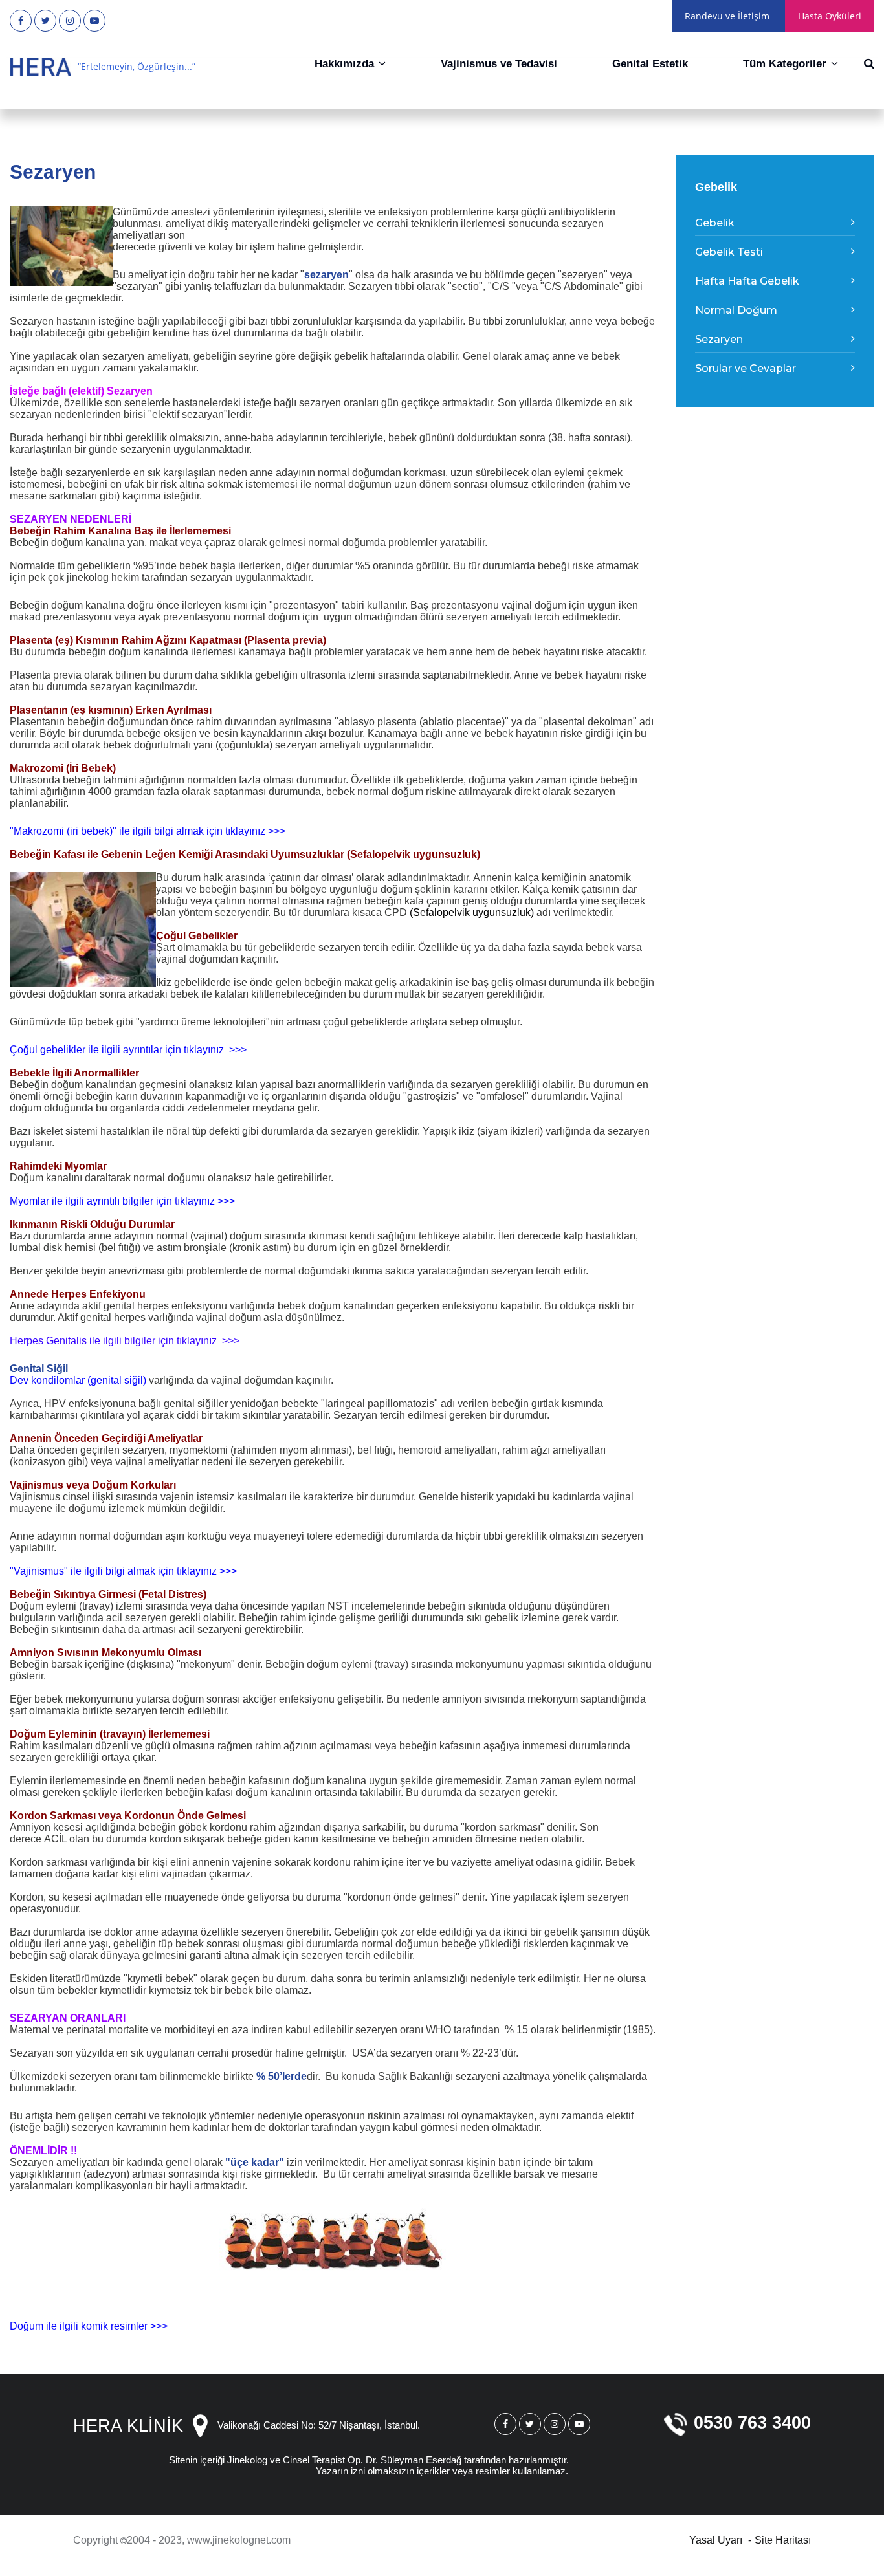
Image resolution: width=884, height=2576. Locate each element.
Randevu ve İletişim (727, 16)
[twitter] (45, 21)
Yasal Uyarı (716, 2540)
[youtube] (94, 21)
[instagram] (70, 21)
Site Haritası (783, 2540)
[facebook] (21, 21)
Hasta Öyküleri (830, 16)
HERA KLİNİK (128, 2426)
